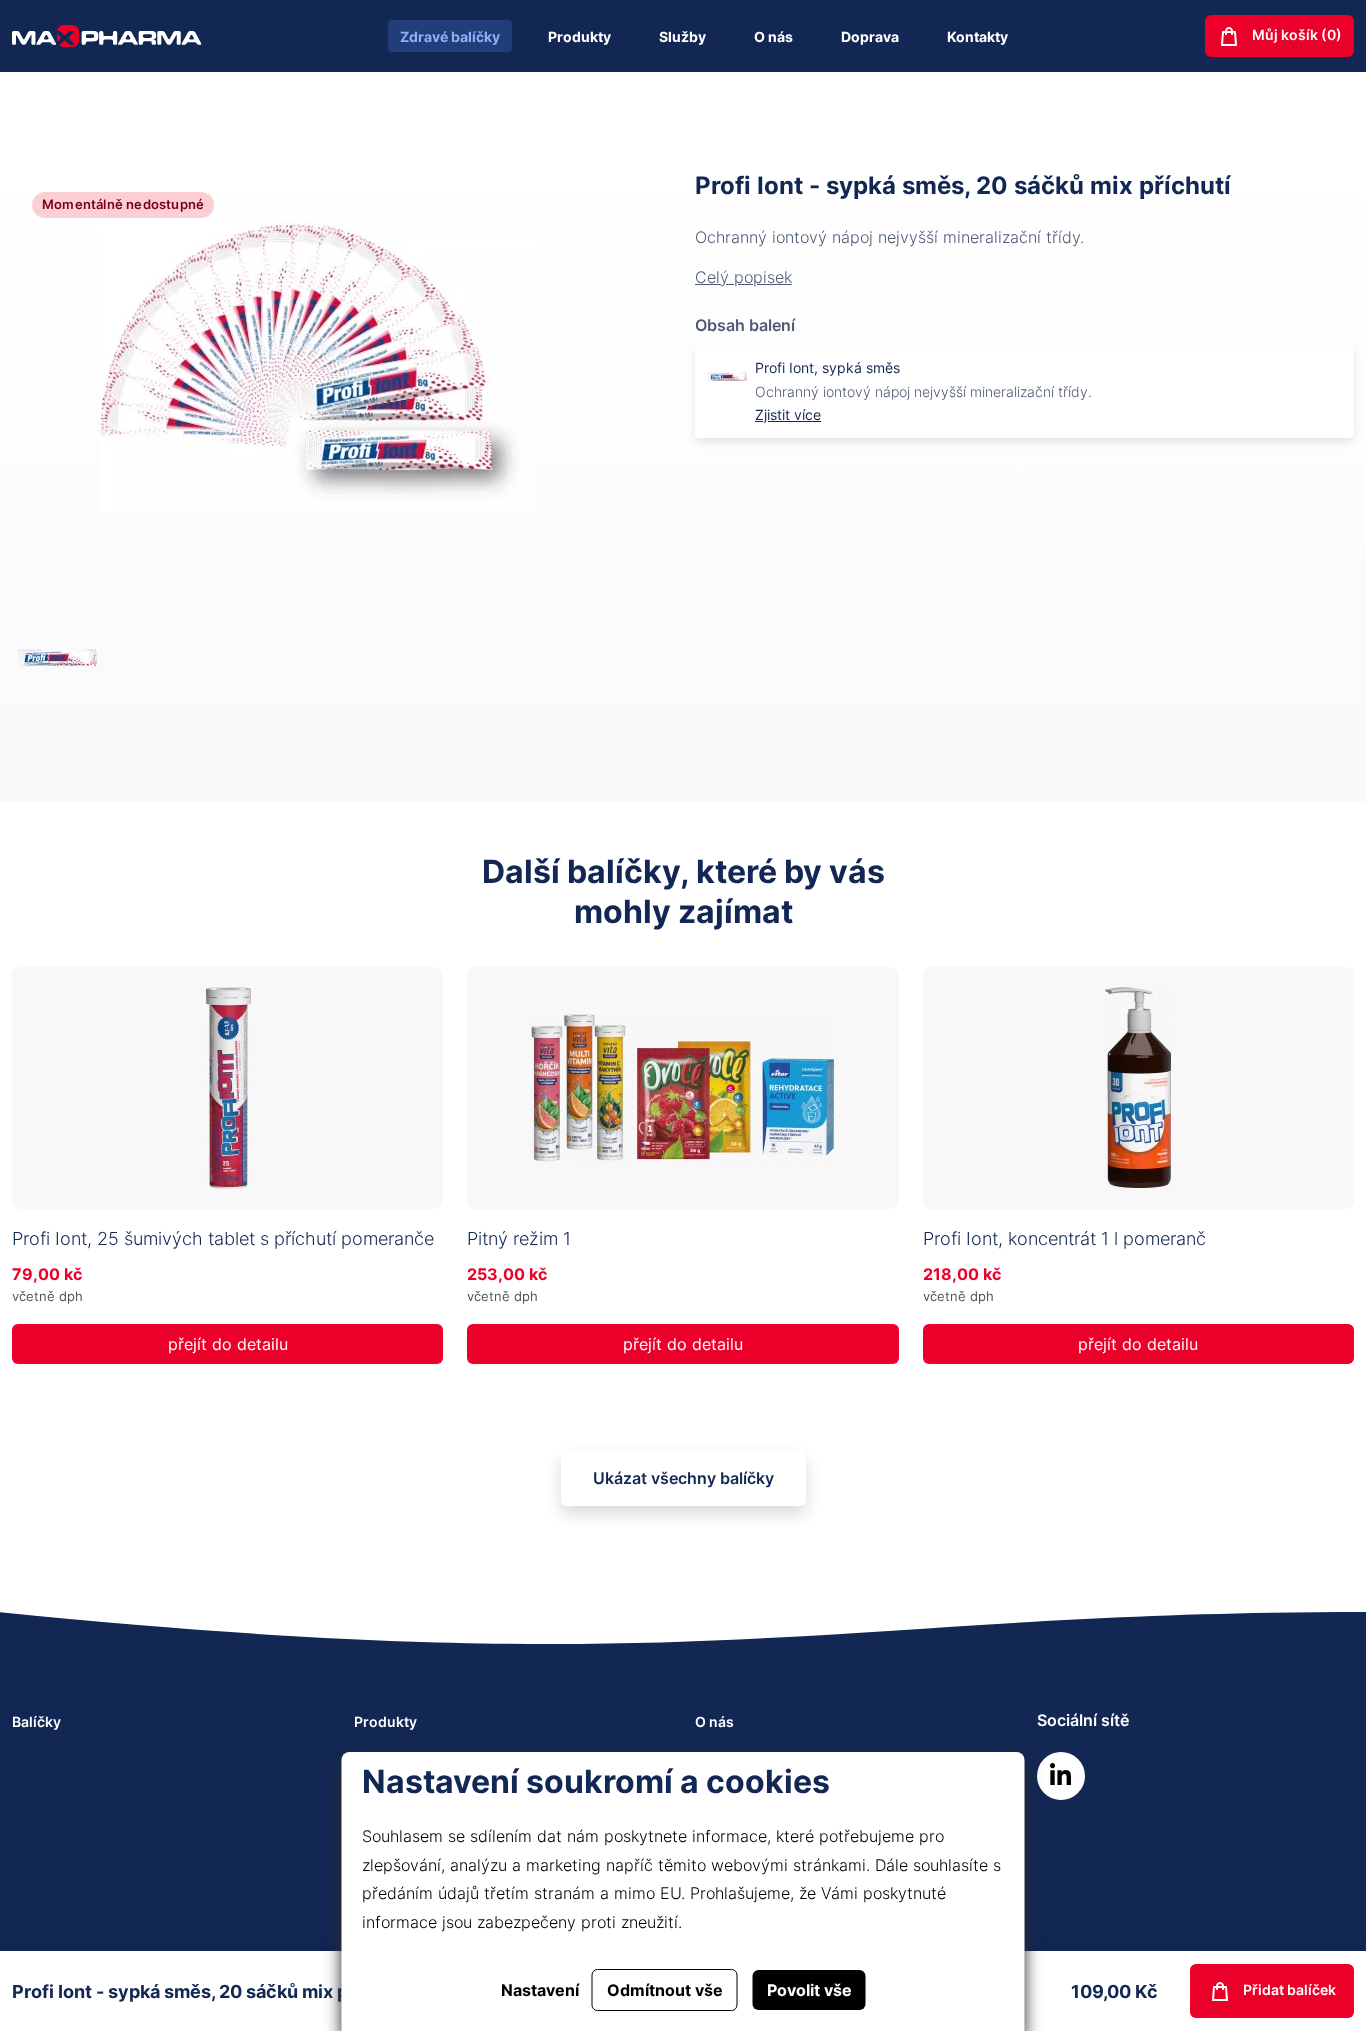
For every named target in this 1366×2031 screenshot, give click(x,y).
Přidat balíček (1288, 1989)
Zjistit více (788, 414)
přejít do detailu (228, 1344)
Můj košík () (1295, 34)
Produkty (579, 36)
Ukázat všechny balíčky (683, 1478)
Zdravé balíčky (450, 36)
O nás (773, 36)
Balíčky (36, 1721)
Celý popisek (743, 277)
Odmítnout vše (665, 1990)
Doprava (870, 36)
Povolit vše (809, 1990)
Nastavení (540, 1990)
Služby (682, 36)
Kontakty (977, 36)
